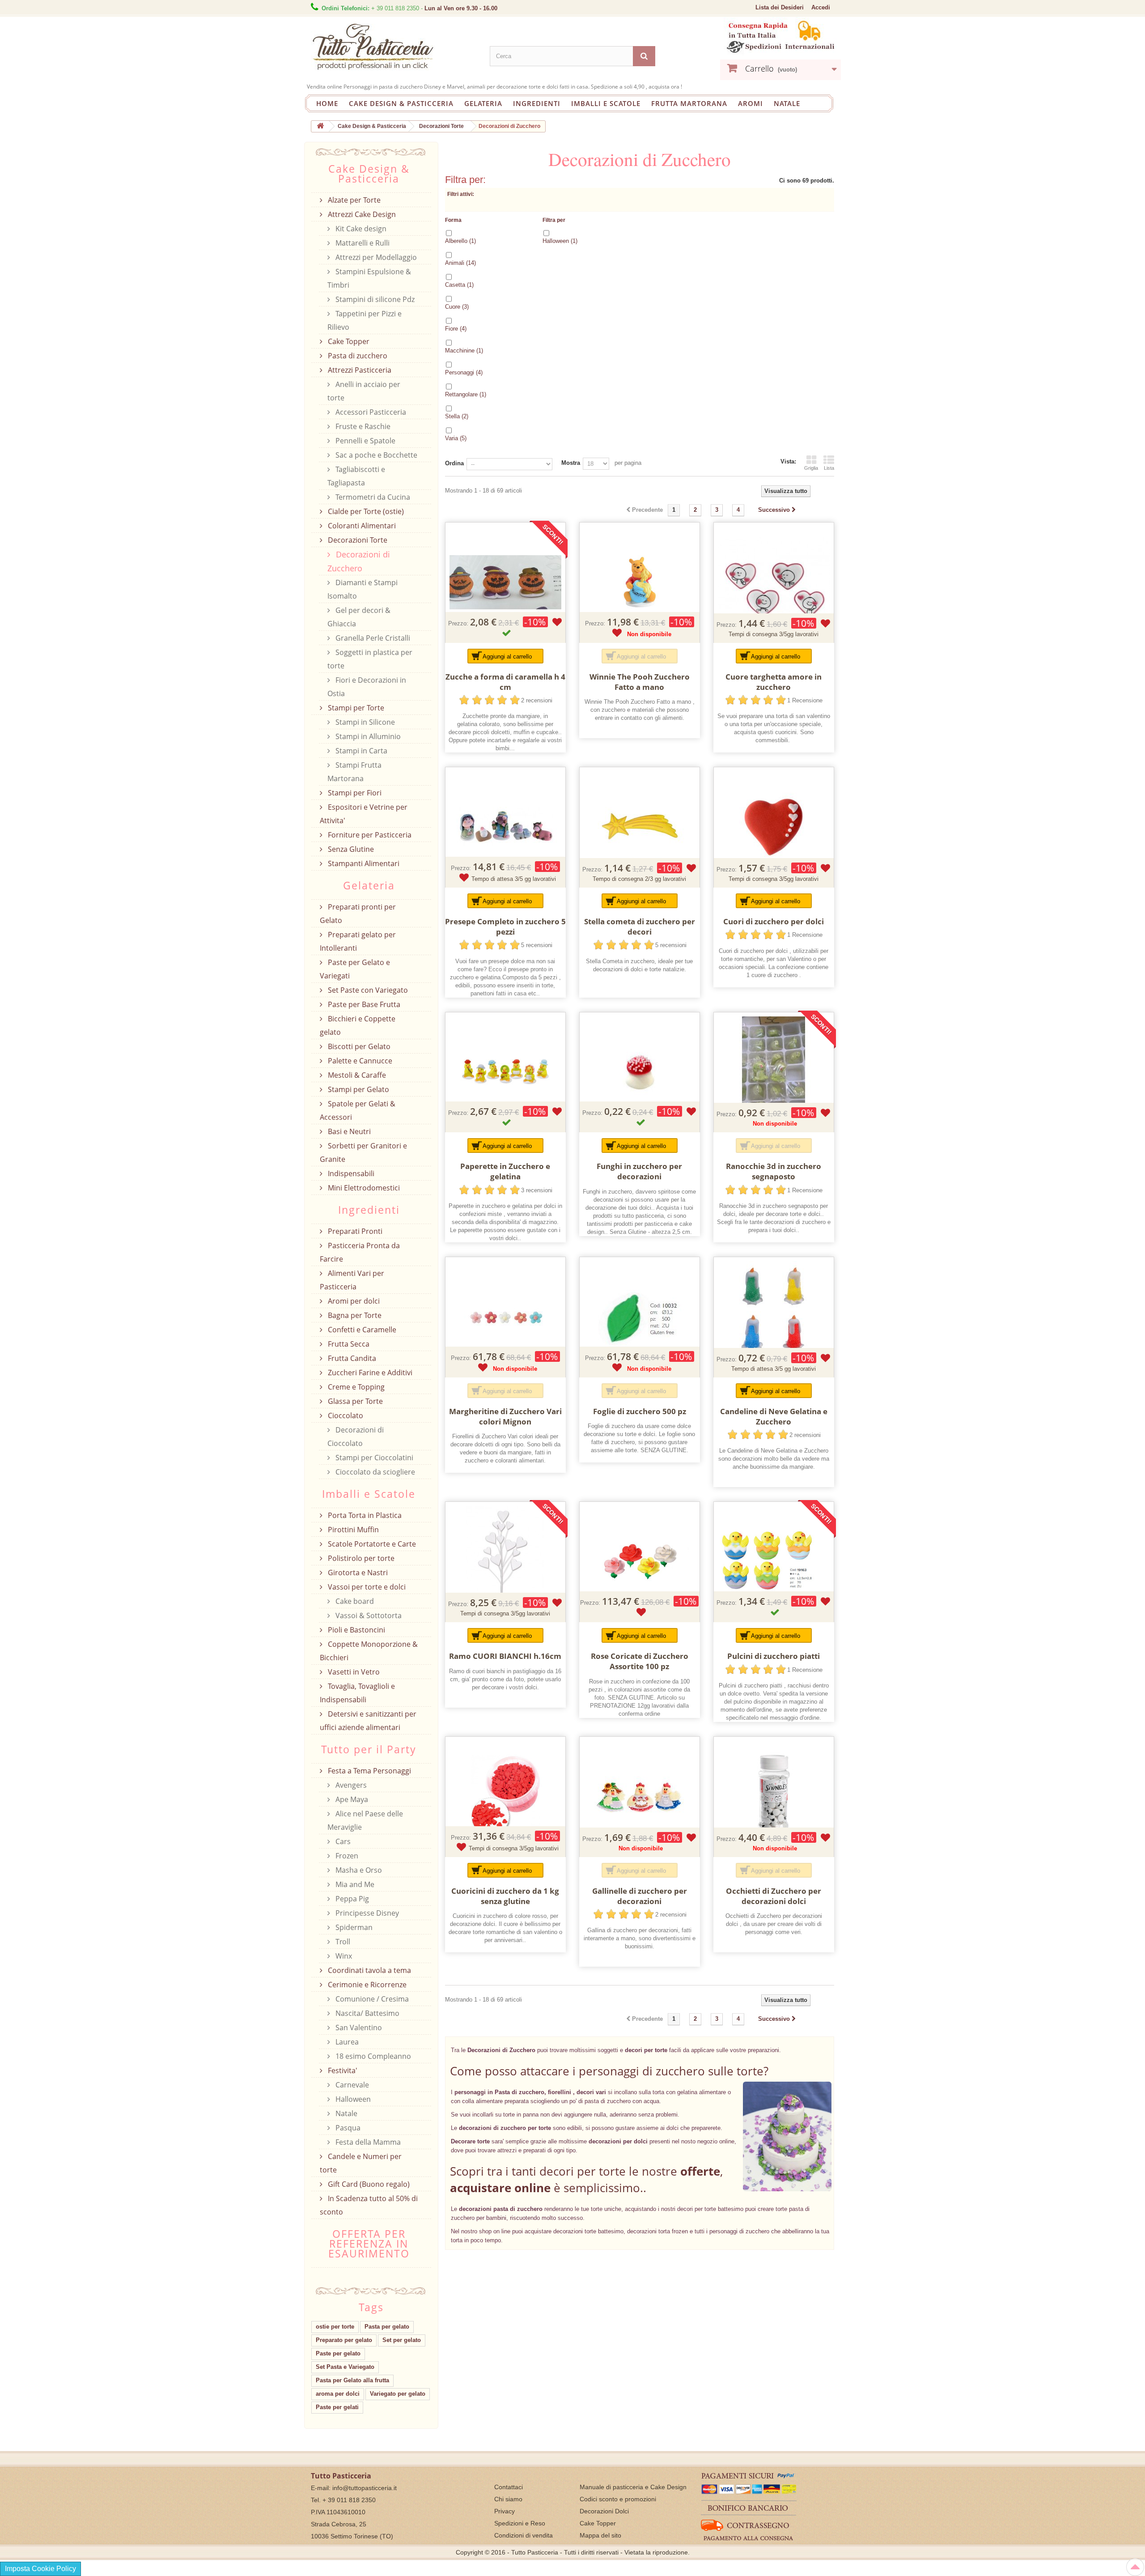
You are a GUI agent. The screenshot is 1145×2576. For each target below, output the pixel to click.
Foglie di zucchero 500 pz (640, 1411)
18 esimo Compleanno (372, 2056)
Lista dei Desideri (780, 7)
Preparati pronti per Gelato (358, 914)
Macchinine (464, 351)
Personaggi (464, 372)
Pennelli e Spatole (365, 441)
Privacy (505, 2511)
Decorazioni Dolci (604, 2511)
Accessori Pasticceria (370, 412)
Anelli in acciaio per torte (364, 391)
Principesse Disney (366, 1913)
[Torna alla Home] (320, 126)
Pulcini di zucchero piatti (774, 1656)
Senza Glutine (350, 849)
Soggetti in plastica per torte (370, 659)
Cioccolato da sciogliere (374, 1472)
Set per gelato (402, 2340)
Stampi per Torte (355, 708)
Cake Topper (348, 341)
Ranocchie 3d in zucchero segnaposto (774, 1171)
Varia (456, 438)
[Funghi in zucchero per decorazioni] (640, 1072)
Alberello (460, 241)
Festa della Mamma (367, 2142)
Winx (343, 1956)
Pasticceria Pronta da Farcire (360, 1252)
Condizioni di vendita (524, 2535)
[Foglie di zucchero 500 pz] (640, 1317)
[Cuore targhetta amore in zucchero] (774, 582)
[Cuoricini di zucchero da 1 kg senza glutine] (505, 1797)
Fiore (456, 329)
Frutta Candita (351, 1358)
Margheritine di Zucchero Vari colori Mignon (505, 1416)
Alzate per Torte (353, 200)
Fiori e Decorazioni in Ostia (367, 687)
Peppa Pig (351, 1899)
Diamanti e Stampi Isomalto (363, 589)
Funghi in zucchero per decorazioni (639, 1171)
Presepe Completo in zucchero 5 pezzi (505, 927)
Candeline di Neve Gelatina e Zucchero (774, 1416)
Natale (787, 103)
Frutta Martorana (689, 103)
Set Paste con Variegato (367, 990)
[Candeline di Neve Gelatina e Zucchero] (774, 1317)
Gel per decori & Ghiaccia (359, 617)
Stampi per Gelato (358, 1089)
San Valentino (358, 2028)
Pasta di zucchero (357, 356)
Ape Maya (351, 1799)
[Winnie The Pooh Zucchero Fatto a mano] (640, 582)
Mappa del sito (600, 2535)
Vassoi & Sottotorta (368, 1615)
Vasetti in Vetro (353, 1672)
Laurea (346, 2042)
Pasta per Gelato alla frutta (352, 2380)
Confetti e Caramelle (361, 1330)
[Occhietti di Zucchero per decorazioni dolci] (774, 1797)
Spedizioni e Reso (520, 2523)
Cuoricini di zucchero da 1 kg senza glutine (505, 1896)
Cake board (354, 1601)
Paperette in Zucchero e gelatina (505, 1171)
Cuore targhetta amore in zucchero (774, 682)
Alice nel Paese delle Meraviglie (365, 1820)
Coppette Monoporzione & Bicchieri (369, 1651)
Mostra (571, 463)
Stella (457, 416)
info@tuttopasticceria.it (365, 2488)
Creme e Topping (355, 1387)
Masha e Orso (358, 1870)
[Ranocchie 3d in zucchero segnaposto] (774, 1072)
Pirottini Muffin (352, 1530)
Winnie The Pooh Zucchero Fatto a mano (640, 682)
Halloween (560, 241)
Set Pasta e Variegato (345, 2367)
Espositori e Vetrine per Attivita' (364, 814)
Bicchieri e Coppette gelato (358, 1025)
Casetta (459, 285)
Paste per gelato (338, 2353)
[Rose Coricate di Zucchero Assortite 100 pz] (640, 1562)
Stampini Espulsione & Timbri (369, 278)
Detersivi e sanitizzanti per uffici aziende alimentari (368, 1721)
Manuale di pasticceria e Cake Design (633, 2487)
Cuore (457, 307)
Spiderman (353, 1927)
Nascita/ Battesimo (367, 2013)
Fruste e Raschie (362, 426)
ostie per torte (335, 2327)
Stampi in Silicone (364, 722)
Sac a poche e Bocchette (375, 455)
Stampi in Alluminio (367, 736)
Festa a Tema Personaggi (369, 1771)
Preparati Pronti (354, 1231)
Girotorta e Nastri (357, 1573)
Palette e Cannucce (359, 1061)
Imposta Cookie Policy (40, 2569)
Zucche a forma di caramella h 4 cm (505, 682)
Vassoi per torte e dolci (366, 1587)
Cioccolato (345, 1416)
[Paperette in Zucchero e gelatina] (505, 1072)
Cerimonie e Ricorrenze (366, 1985)
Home (327, 103)
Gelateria (483, 103)
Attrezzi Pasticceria (359, 370)
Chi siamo (508, 2499)
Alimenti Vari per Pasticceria (352, 1280)
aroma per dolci (338, 2394)
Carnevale (351, 2085)
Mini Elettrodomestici (363, 1188)
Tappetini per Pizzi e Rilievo (365, 320)
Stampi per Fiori (354, 793)
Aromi (751, 103)
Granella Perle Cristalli (372, 638)
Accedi (821, 7)
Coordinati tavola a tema (369, 1970)
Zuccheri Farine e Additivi (369, 1373)
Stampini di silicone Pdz (374, 299)
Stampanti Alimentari (363, 863)
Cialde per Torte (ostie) (365, 511)
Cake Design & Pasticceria (401, 103)
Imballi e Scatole (606, 103)
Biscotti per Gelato (358, 1046)
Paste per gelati (337, 2407)
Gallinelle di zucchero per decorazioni (640, 1896)
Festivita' (342, 2070)
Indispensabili (350, 1173)
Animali (460, 263)
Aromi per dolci (353, 1301)
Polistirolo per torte (360, 1558)
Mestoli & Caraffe (356, 1075)
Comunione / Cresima (371, 1999)
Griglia (811, 468)
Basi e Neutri (348, 1131)
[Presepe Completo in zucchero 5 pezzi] (505, 827)
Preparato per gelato (344, 2340)
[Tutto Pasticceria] (394, 47)
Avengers (350, 1785)
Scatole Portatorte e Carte (371, 1544)
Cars (342, 1841)
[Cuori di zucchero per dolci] (774, 827)
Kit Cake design (360, 229)
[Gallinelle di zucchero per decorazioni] (640, 1797)
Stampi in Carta (360, 751)
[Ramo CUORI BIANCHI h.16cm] (505, 1562)
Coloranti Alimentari (361, 526)
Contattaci (509, 2487)
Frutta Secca (348, 1344)
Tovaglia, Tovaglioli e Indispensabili (357, 1693)
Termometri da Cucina (372, 497)
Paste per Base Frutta (363, 1004)
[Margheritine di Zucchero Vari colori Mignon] (505, 1317)
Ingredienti (537, 103)
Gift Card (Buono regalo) (368, 2184)
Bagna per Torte (354, 1315)
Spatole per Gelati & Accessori (358, 1110)
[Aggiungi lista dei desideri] (557, 622)
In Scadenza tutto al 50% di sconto (369, 2205)
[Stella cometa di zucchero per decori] (640, 827)
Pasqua (347, 2128)
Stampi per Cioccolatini (373, 1458)
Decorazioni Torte (357, 540)
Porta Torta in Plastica (364, 1515)
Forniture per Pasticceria (369, 835)
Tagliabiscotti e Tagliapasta (356, 476)
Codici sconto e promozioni (618, 2499)
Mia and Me (354, 1884)
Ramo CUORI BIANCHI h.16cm (505, 1656)
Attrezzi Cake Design (361, 214)
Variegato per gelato (398, 2394)
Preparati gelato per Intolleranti (358, 941)
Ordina (454, 463)
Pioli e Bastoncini (356, 1630)
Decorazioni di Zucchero (359, 561)
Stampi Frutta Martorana (354, 772)
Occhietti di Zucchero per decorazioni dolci (774, 1896)
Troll (342, 1942)
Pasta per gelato (387, 2327)
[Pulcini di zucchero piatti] (774, 1562)
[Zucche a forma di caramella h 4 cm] (505, 582)
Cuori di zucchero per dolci (774, 921)
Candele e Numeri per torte (361, 2163)
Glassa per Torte (354, 1401)
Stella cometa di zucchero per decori (640, 927)
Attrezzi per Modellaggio (375, 257)
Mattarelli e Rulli (362, 243)
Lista (829, 468)
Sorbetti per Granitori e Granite (363, 1152)
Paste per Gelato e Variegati (355, 969)
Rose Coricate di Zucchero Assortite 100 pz (640, 1661)
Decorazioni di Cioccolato (356, 1437)
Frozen (346, 1856)
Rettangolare (466, 394)
